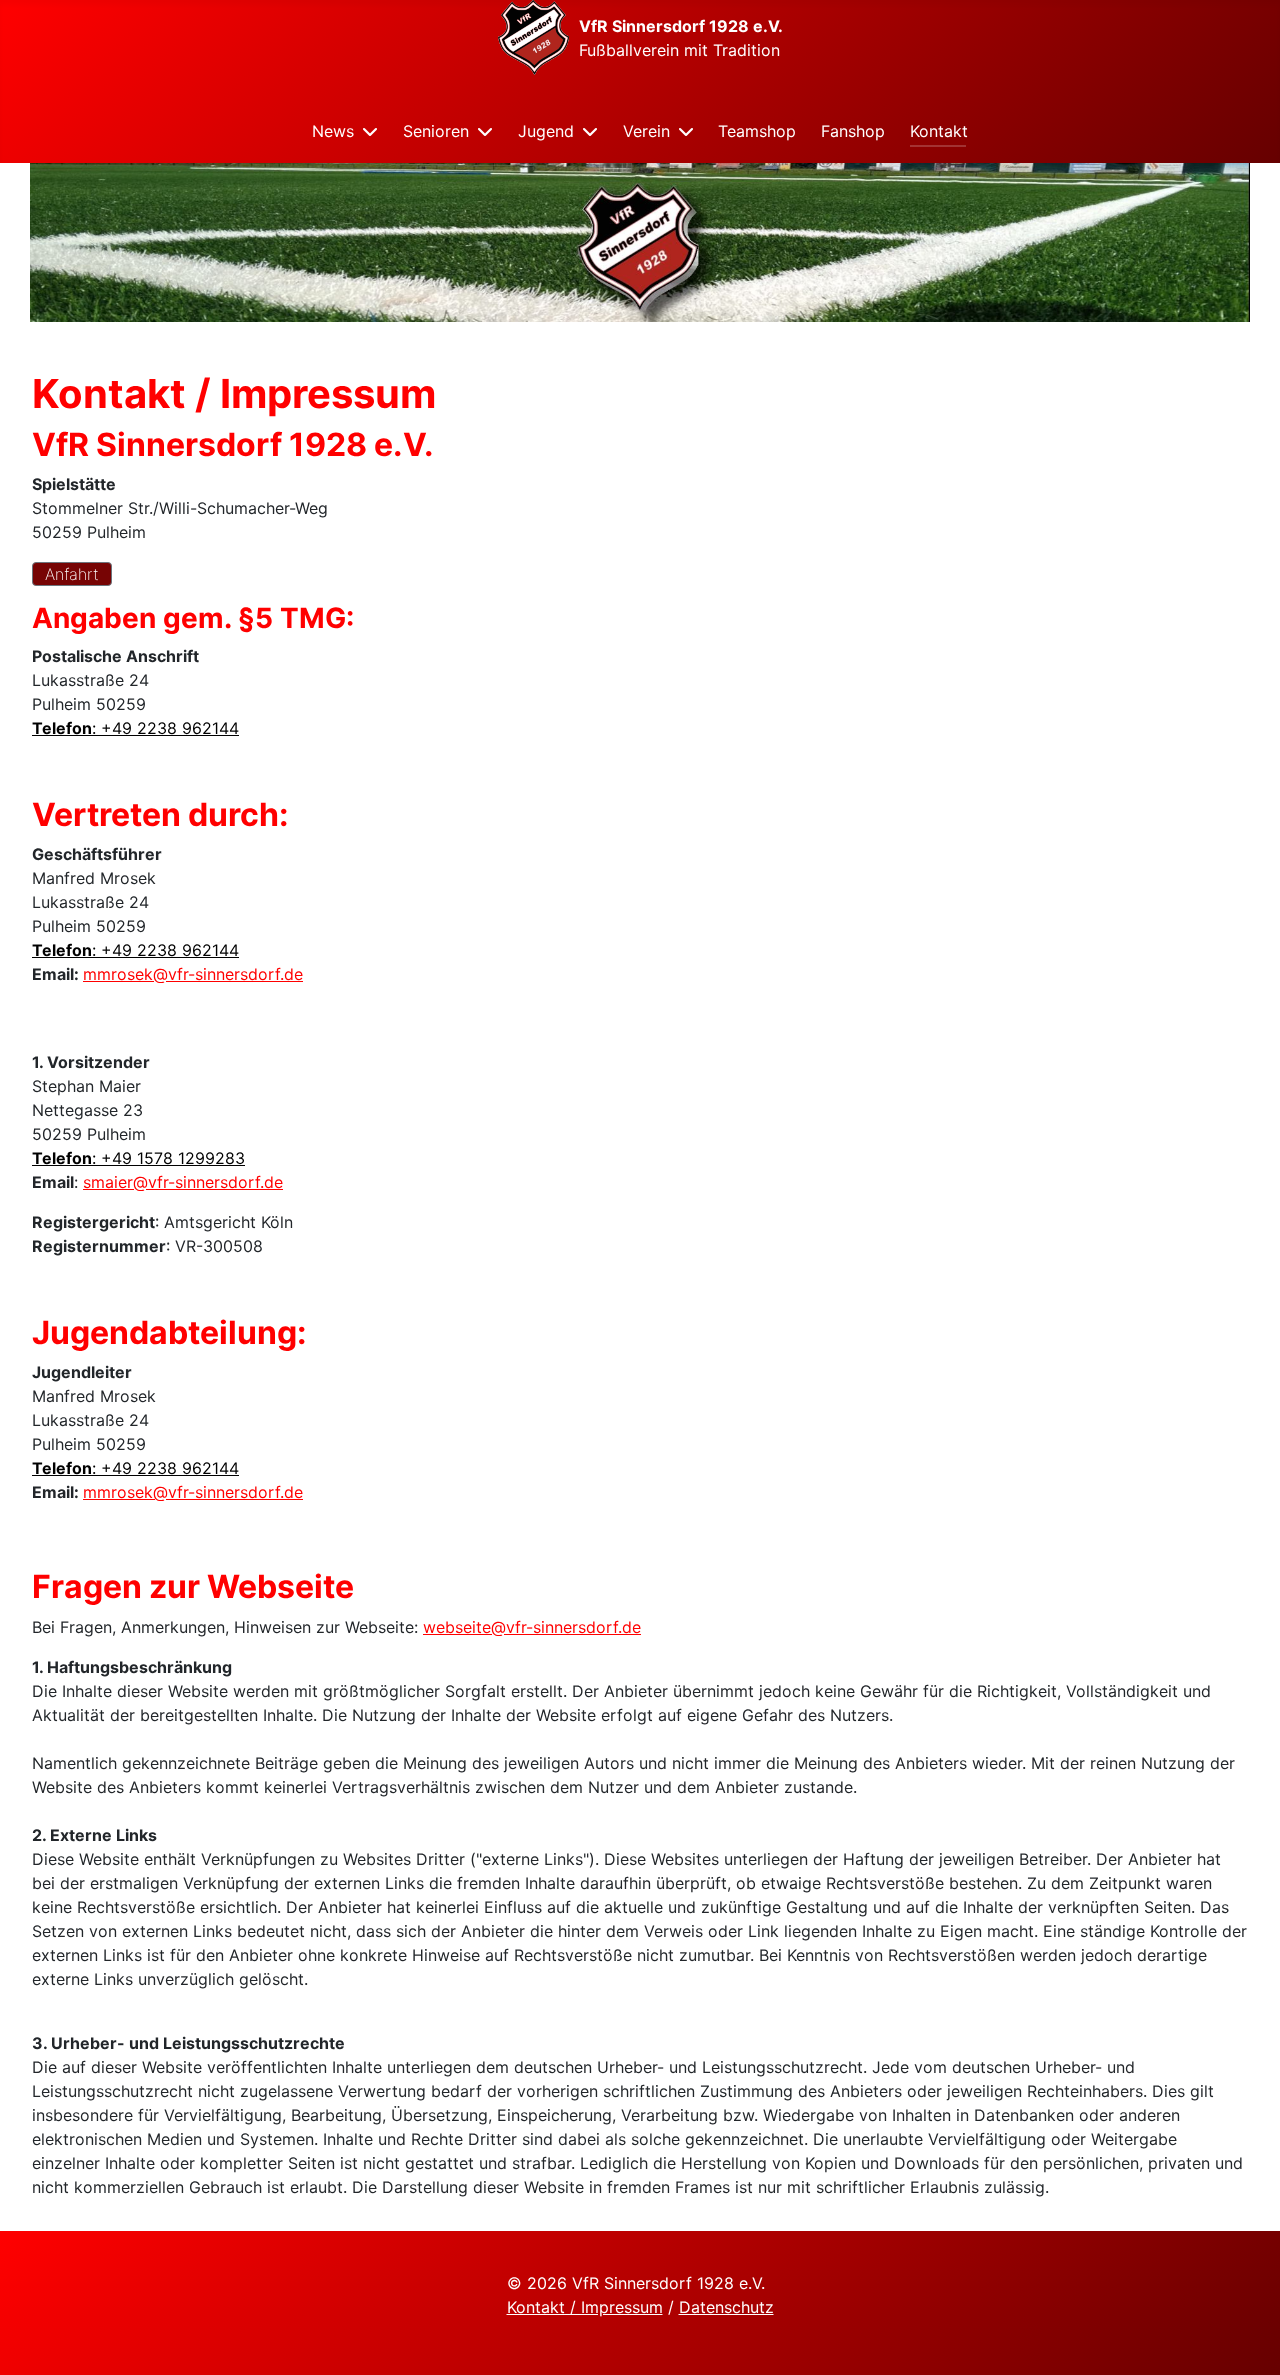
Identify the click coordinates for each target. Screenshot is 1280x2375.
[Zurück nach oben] (1245, 2338)
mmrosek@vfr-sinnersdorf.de (193, 974)
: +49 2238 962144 (135, 728)
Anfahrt (72, 574)
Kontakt (939, 131)
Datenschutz (726, 2307)
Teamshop (757, 131)
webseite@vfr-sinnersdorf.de (532, 1627)
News (333, 131)
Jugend (546, 131)
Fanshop (853, 131)
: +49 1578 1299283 (138, 1158)
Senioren (436, 131)
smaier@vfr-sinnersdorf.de (183, 1182)
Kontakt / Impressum (585, 2307)
